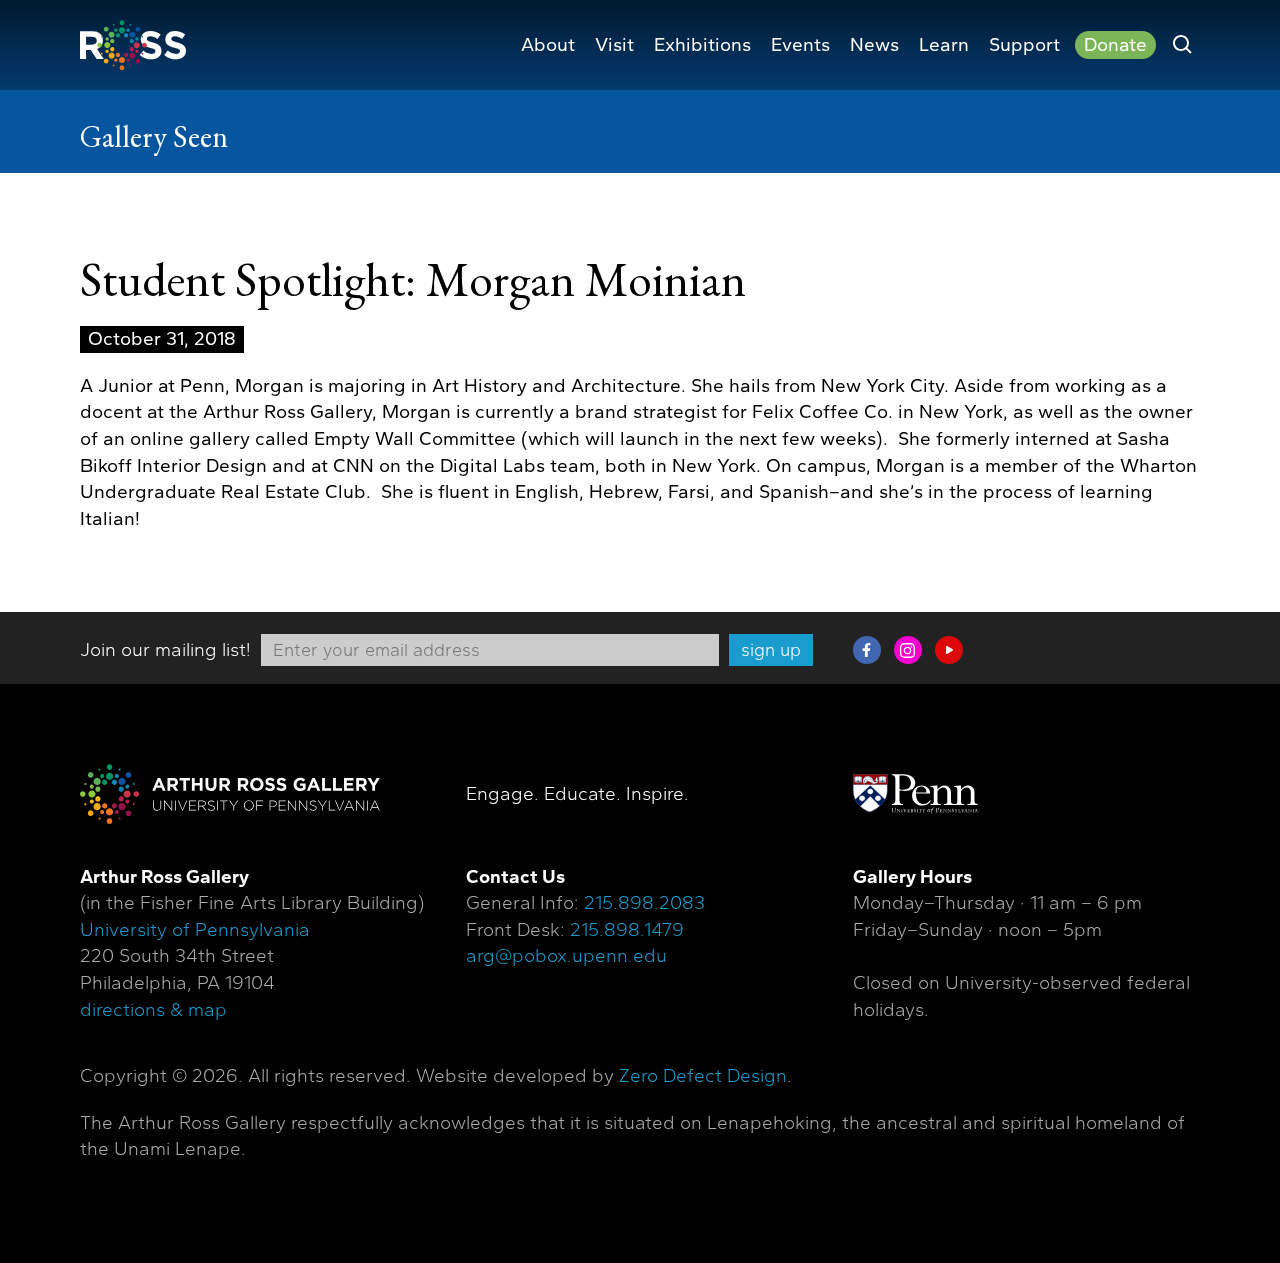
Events (800, 45)
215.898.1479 (627, 930)
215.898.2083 (644, 903)
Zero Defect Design (703, 1076)
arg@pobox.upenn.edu (566, 956)
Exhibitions (702, 45)
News (874, 45)
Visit (614, 45)
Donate (1115, 45)
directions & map (153, 1010)
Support (1024, 45)
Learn (944, 45)
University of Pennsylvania (195, 930)
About (548, 45)
